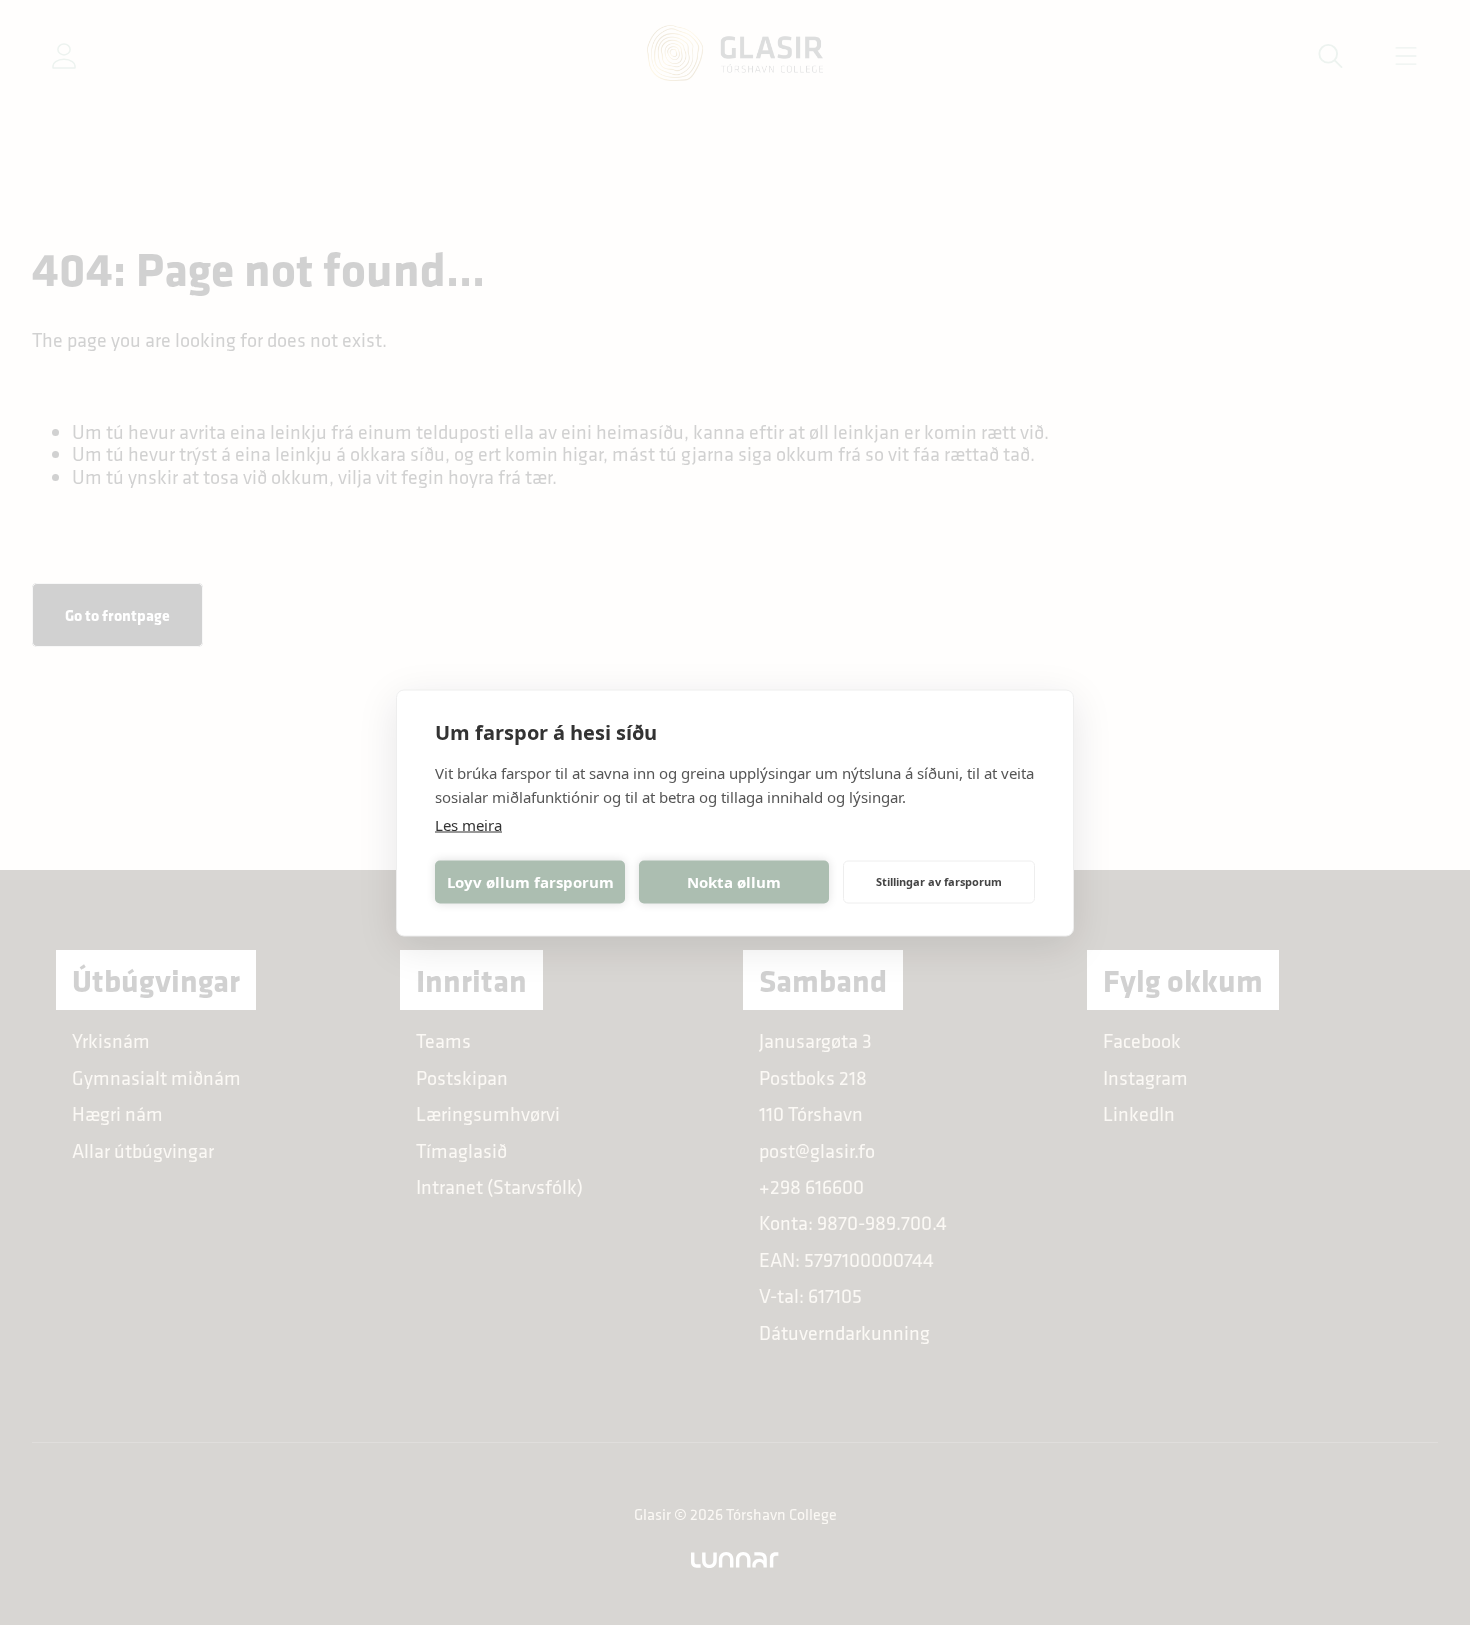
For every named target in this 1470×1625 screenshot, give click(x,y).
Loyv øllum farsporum (530, 882)
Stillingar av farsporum (939, 881)
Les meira (468, 824)
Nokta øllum (734, 882)
